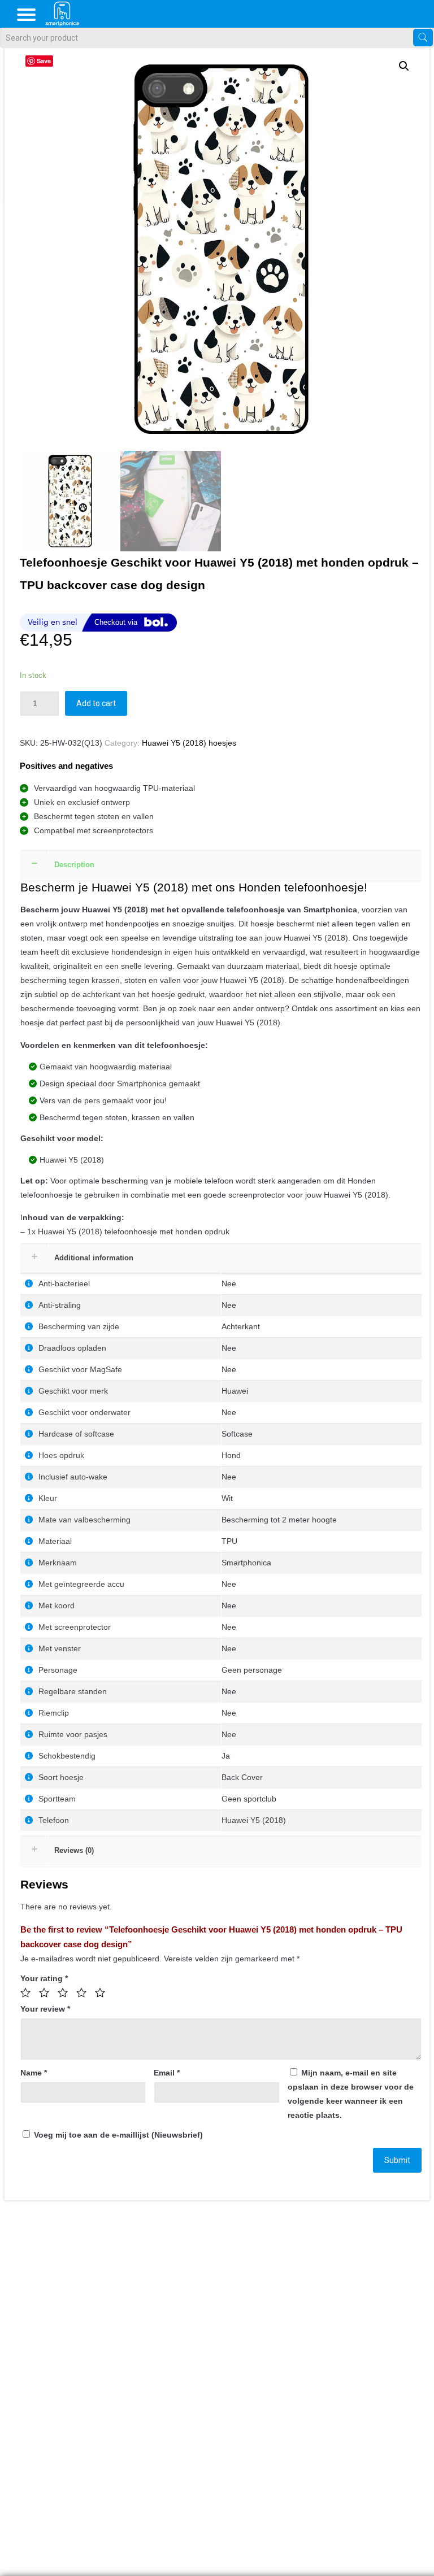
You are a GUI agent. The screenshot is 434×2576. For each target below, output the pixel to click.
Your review (45, 2009)
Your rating (44, 1978)
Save (44, 61)
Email (167, 2073)
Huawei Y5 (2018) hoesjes (189, 743)
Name (34, 2073)
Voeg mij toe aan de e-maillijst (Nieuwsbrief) (117, 2135)
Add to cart (96, 703)
